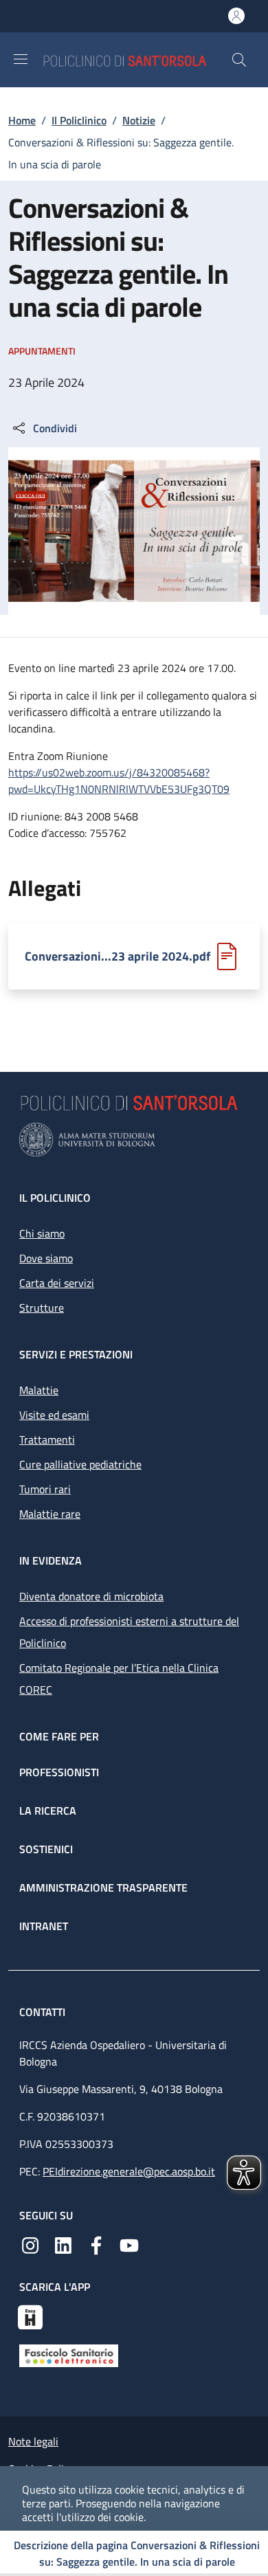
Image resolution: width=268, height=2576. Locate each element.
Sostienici (46, 1849)
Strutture (42, 1308)
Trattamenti (47, 1440)
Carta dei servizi (57, 1283)
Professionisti (59, 1772)
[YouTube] (129, 2244)
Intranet (44, 1926)
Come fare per (59, 1736)
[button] (239, 60)
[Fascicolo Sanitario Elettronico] (69, 2354)
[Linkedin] (63, 2244)
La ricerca (48, 1811)
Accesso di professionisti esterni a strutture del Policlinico (129, 1632)
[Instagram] (30, 2244)
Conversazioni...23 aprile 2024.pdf (118, 956)
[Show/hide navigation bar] (21, 59)
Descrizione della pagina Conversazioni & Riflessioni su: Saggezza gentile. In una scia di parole (137, 2553)
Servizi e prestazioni (76, 1354)
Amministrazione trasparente (103, 1888)
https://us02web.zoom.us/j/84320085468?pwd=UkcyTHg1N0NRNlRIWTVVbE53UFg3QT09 (119, 781)
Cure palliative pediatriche (80, 1464)
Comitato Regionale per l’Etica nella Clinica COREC (119, 1679)
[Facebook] (96, 2244)
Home (22, 120)
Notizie (139, 120)
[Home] (137, 59)
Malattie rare (50, 1514)
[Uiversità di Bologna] (134, 1140)
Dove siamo (46, 1258)
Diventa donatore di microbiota (91, 1596)
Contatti (44, 2012)
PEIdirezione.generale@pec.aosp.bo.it (129, 2171)
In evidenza (51, 1560)
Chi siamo (42, 1233)
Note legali (33, 2441)
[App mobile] (30, 2316)
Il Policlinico (79, 120)
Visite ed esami (54, 1415)
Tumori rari (45, 1489)
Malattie (39, 1390)
